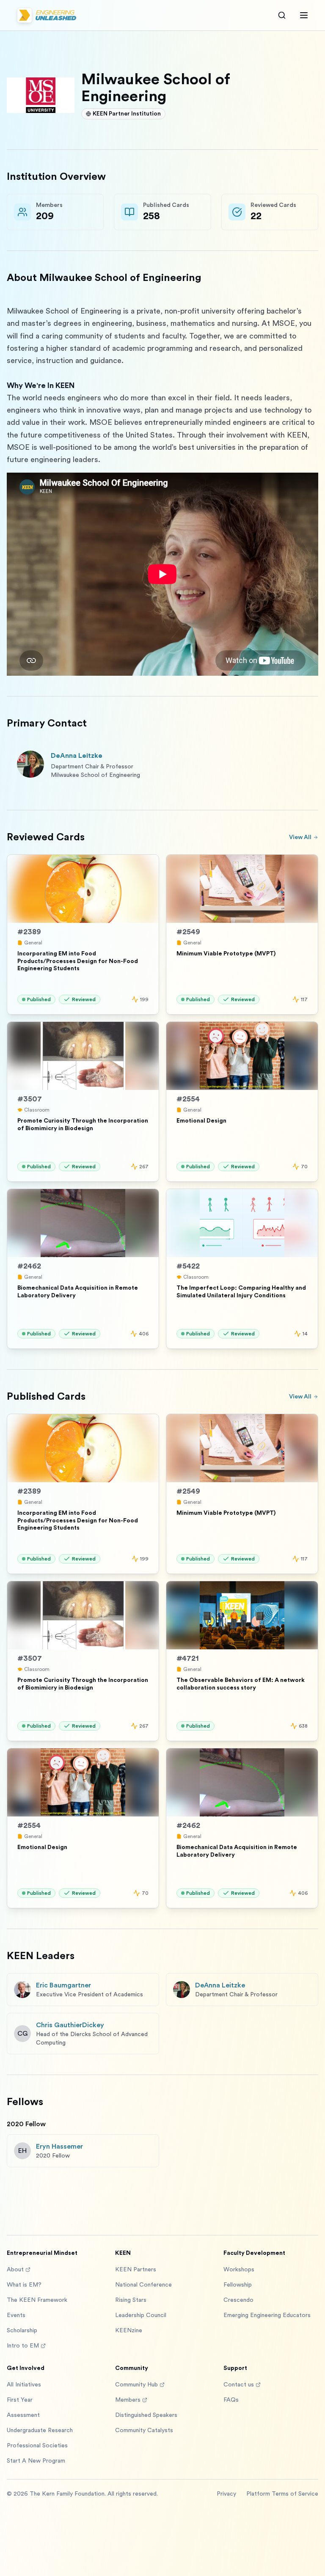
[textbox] (162, 490)
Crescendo (238, 2300)
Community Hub (136, 2385)
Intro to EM (23, 2346)
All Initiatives (24, 2385)
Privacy (226, 2494)
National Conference (143, 2285)
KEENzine (129, 2331)
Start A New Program (36, 2461)
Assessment (23, 2415)
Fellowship (238, 2285)
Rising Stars (131, 2300)
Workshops (239, 2270)
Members (128, 2400)
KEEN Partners (136, 2270)
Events (16, 2315)
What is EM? (24, 2285)
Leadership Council (141, 2315)
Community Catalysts (144, 2430)
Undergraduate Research (40, 2430)
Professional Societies (37, 2446)
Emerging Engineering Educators (267, 2315)
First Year (20, 2400)
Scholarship (22, 2331)
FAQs (231, 2400)
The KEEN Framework (37, 2300)
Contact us (239, 2385)
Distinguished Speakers (146, 2415)
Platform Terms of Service (282, 2494)
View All (300, 837)
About (15, 2270)
